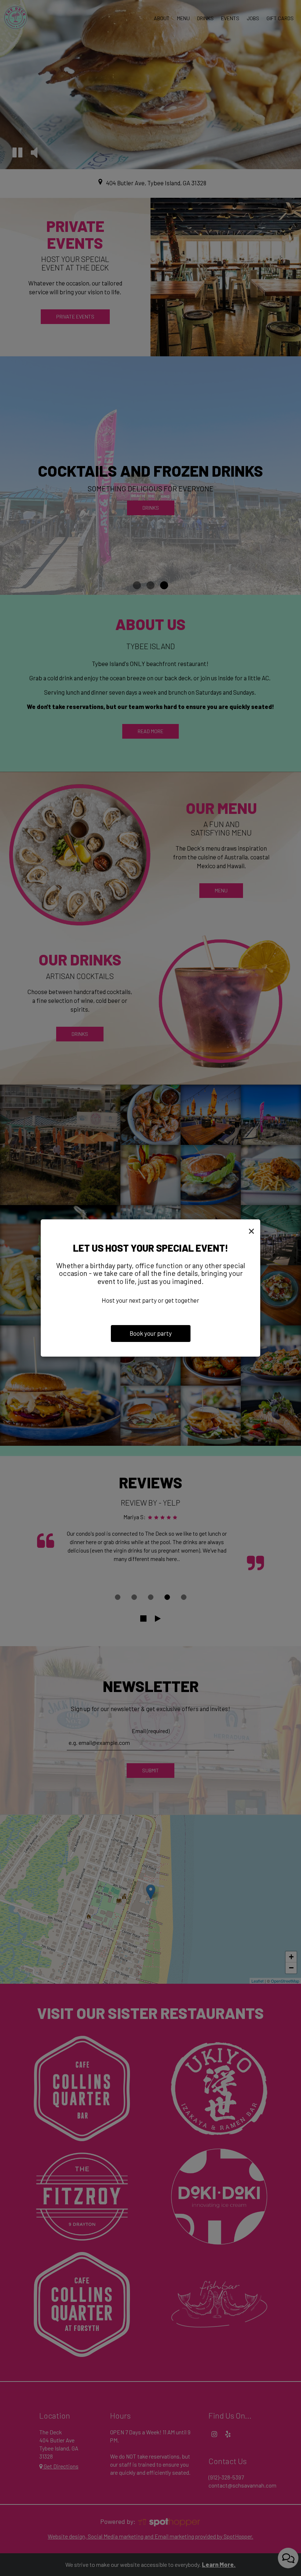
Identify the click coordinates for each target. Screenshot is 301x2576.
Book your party (151, 1333)
